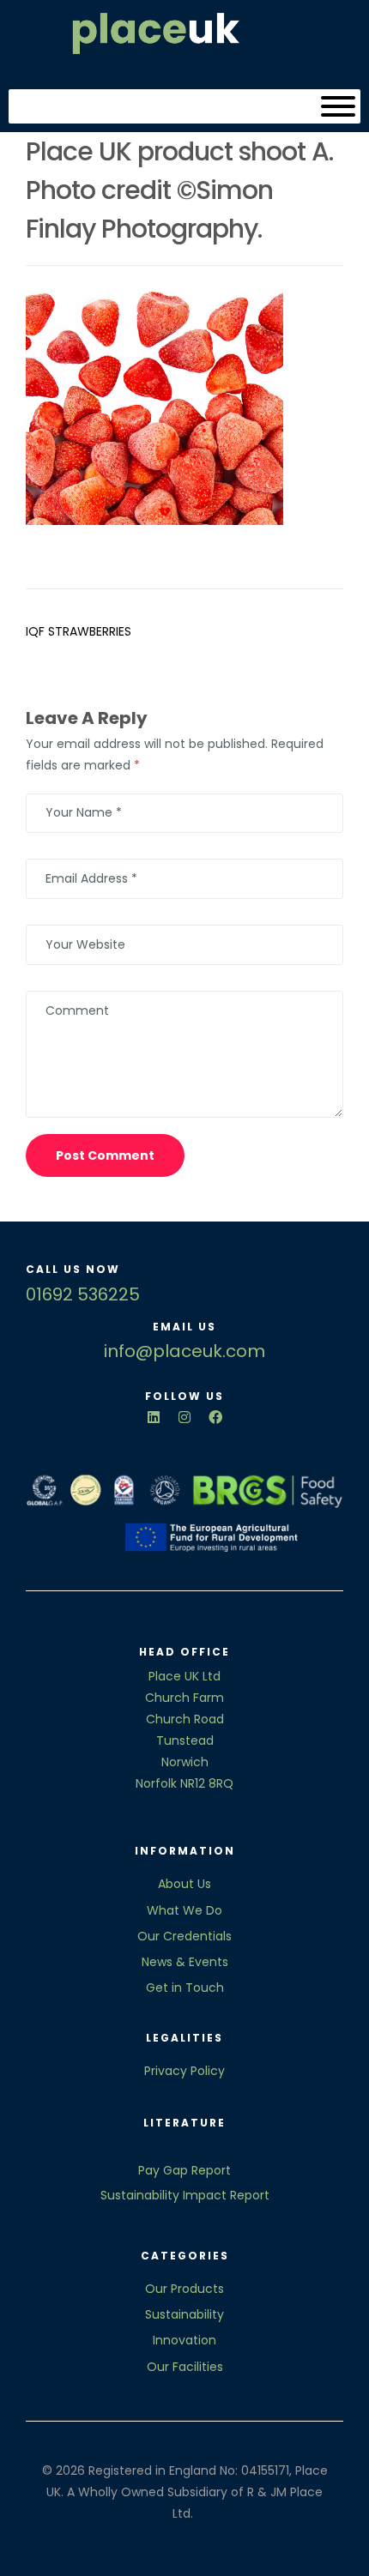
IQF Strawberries (79, 631)
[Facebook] (215, 1417)
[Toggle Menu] (338, 106)
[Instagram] (184, 1417)
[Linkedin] (154, 1417)
